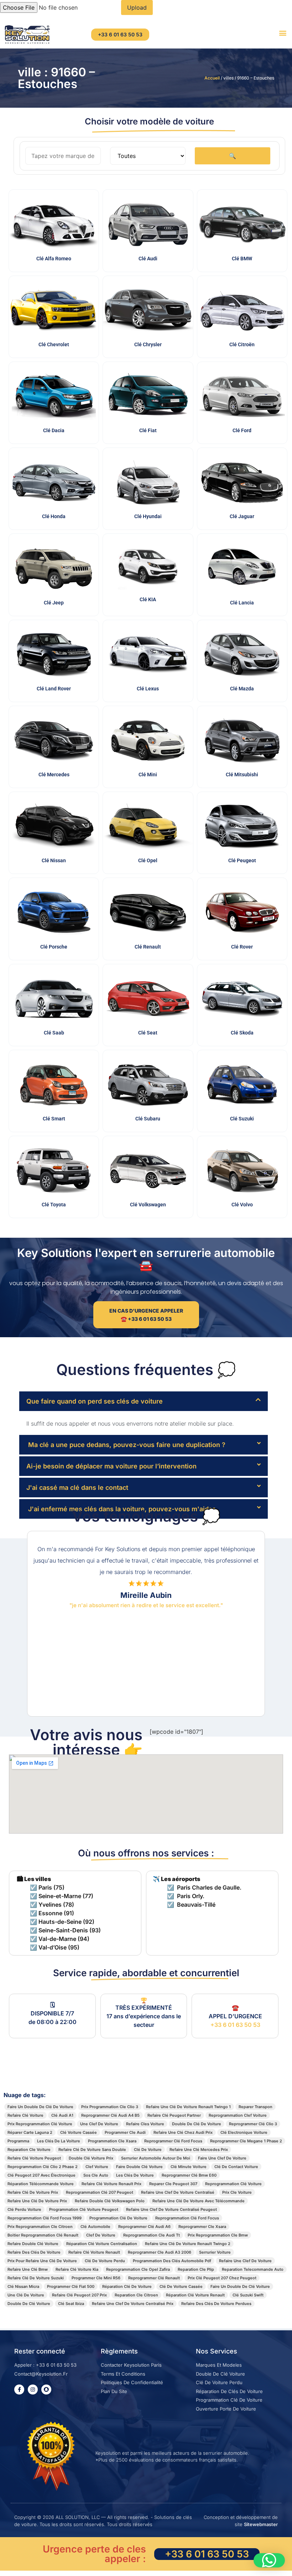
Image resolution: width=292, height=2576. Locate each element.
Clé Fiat (148, 430)
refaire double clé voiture (33, 2244)
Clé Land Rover (54, 689)
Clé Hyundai (148, 516)
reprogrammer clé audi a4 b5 (110, 2115)
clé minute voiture (189, 2167)
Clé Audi (148, 259)
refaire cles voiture (145, 2124)
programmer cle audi (125, 2132)
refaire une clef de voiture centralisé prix (133, 2304)
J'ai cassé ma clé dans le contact (77, 1488)
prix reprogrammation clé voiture (40, 2124)
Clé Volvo (242, 1205)
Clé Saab (54, 1033)
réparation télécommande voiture (41, 2184)
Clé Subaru (148, 1119)
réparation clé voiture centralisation (102, 2244)
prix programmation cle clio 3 (110, 2107)
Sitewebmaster (261, 2524)
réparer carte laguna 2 (30, 2132)
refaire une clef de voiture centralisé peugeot (171, 2209)
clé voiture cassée (79, 2132)
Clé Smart (54, 1119)
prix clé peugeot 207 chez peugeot (222, 2278)
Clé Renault (148, 947)
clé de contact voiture (236, 2167)
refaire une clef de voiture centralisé (178, 2192)
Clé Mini (148, 775)
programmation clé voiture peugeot (84, 2209)
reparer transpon (255, 2107)
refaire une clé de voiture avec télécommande (199, 2201)
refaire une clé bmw (28, 2269)
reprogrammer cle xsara (202, 2227)
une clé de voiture (26, 2295)
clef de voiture (101, 2235)
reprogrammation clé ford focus (187, 2218)
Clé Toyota (54, 1205)
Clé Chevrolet (54, 344)
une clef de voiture (99, 2124)
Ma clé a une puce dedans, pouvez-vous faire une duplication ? (126, 1445)
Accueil (212, 78)
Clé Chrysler (148, 344)
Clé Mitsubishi (242, 775)
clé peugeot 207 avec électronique (41, 2175)
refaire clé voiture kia (77, 2269)
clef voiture (97, 2167)
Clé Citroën (242, 344)
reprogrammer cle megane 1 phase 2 (246, 2141)
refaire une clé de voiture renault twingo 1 (188, 2107)
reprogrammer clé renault (154, 2278)
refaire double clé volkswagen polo (110, 2201)
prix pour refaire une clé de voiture (42, 2261)
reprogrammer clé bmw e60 (189, 2175)
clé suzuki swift (248, 2295)
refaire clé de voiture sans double (92, 2150)
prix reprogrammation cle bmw (218, 2235)
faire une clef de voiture (222, 2158)
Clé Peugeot (242, 860)
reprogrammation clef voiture (238, 2115)
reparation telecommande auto (253, 2269)
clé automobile (95, 2227)
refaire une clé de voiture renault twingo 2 (188, 2244)
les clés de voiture (135, 2175)
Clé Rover (242, 947)
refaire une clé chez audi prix (183, 2132)
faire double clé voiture (139, 2167)
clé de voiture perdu (105, 2261)
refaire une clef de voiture (245, 2261)
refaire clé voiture (25, 2115)
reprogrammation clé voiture (233, 2184)
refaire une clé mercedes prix (199, 2150)
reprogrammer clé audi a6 (144, 2227)
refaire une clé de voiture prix (37, 2201)
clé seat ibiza (71, 2304)
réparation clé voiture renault (195, 2295)
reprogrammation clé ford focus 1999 (45, 2218)
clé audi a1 (62, 2115)
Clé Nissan (54, 860)
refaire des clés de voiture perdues (216, 2304)
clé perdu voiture (24, 2209)
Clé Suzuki (242, 1119)
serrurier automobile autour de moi (156, 2158)
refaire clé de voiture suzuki (36, 2278)
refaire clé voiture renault (94, 2252)
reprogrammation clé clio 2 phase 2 (43, 2167)
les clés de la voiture (59, 2141)
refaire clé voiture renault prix (111, 2184)
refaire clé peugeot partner (174, 2115)
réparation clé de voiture (127, 2286)
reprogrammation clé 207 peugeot (100, 2192)
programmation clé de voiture (118, 2218)
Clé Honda (54, 516)
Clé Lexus (148, 689)
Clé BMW (242, 259)
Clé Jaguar (242, 516)
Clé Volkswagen (148, 1205)
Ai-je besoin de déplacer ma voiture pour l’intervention (111, 1466)
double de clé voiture (29, 2304)
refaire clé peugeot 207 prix (79, 2295)
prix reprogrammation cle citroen (40, 2227)
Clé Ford (242, 430)
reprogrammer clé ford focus (173, 2141)
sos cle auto (96, 2175)
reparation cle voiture (29, 2150)
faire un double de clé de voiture (40, 2107)
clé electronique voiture (244, 2132)
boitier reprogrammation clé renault (43, 2235)
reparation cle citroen (136, 2295)
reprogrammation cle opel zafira (138, 2269)
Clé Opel (148, 860)
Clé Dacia (54, 430)
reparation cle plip (196, 2269)
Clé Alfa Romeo (54, 259)
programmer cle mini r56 (96, 2278)
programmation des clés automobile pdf (172, 2261)
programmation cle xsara (112, 2141)
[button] (283, 33)
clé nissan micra (23, 2286)
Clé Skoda (242, 1033)
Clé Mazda (242, 689)
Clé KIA (148, 599)
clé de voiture (148, 2150)
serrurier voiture (215, 2252)
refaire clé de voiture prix (33, 2192)
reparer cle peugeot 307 (173, 2184)
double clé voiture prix (91, 2158)
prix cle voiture (237, 2192)
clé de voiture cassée (181, 2286)
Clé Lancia (242, 603)
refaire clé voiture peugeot (34, 2158)
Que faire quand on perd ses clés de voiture (95, 1401)
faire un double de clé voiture (240, 2286)
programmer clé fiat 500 (71, 2286)
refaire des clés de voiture (34, 2252)
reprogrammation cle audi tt (152, 2235)
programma (18, 2141)
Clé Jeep (54, 603)
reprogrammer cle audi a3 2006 (160, 2252)
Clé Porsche (54, 947)
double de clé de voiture (197, 2124)
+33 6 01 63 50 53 (235, 2025)
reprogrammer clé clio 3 (253, 2124)
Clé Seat (148, 1033)
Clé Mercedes (54, 775)
